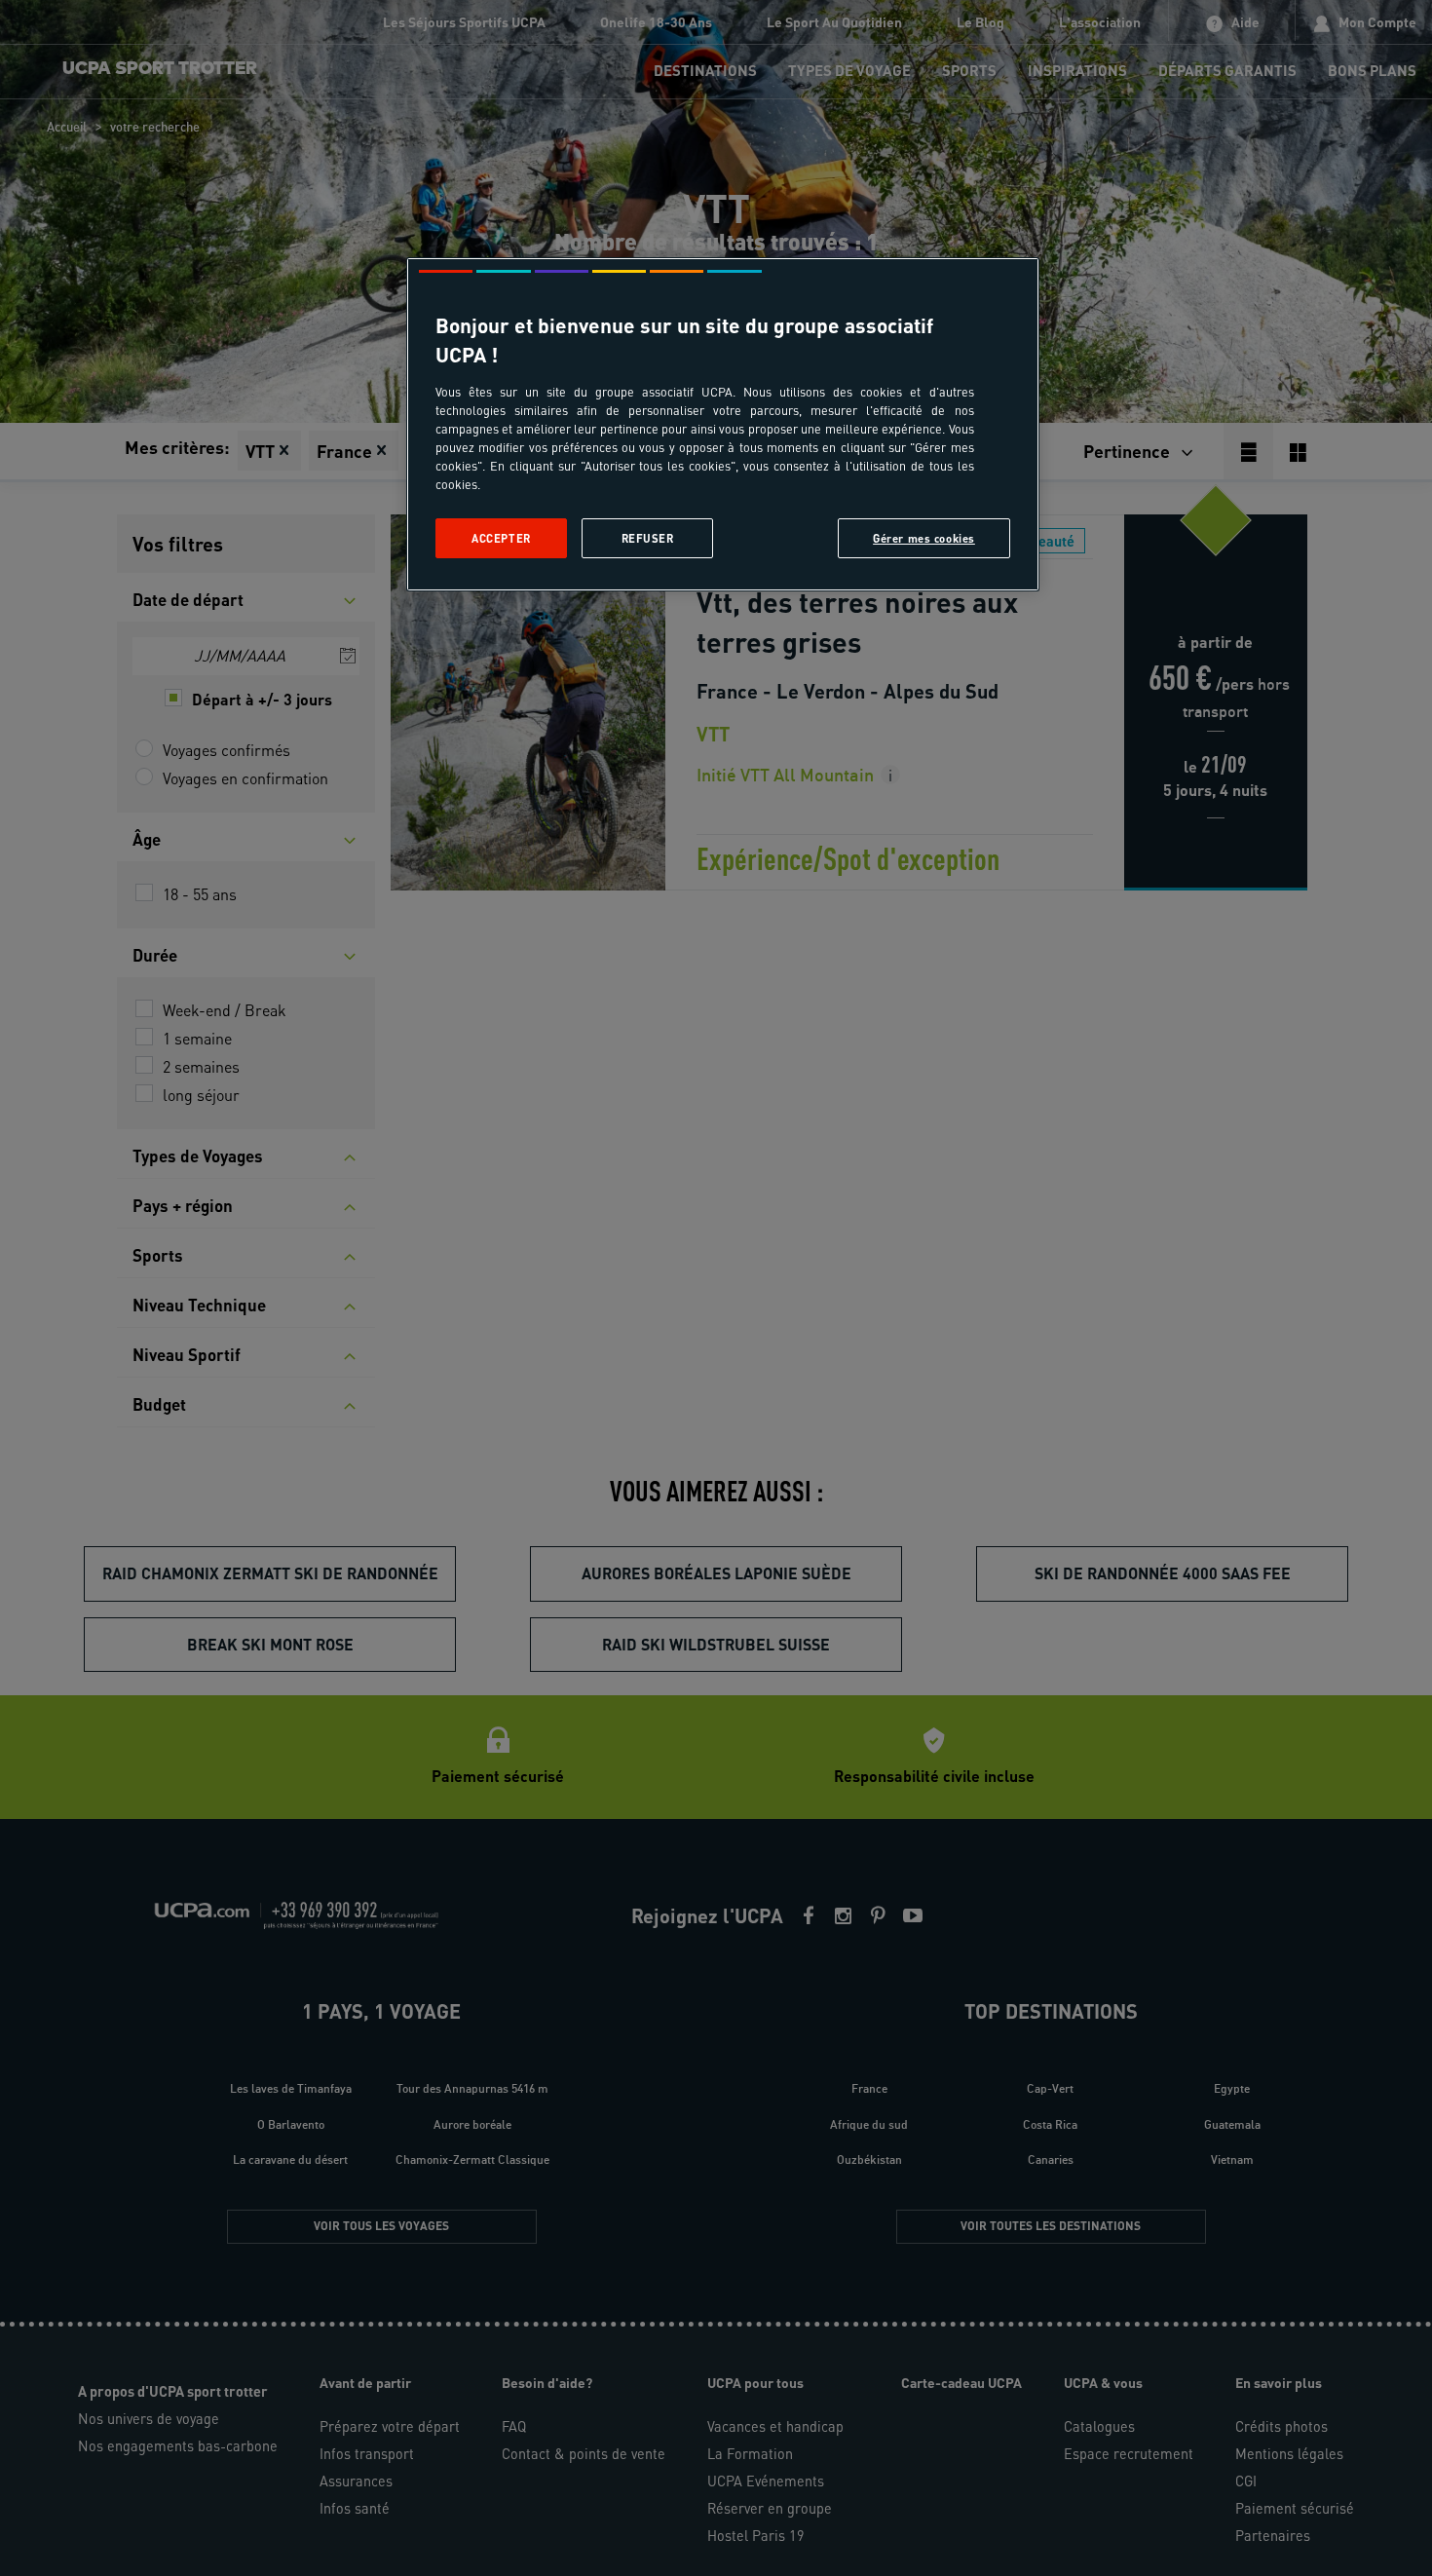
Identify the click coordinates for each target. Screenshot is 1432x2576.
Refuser (648, 538)
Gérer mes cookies (924, 538)
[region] (723, 424)
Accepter (501, 538)
